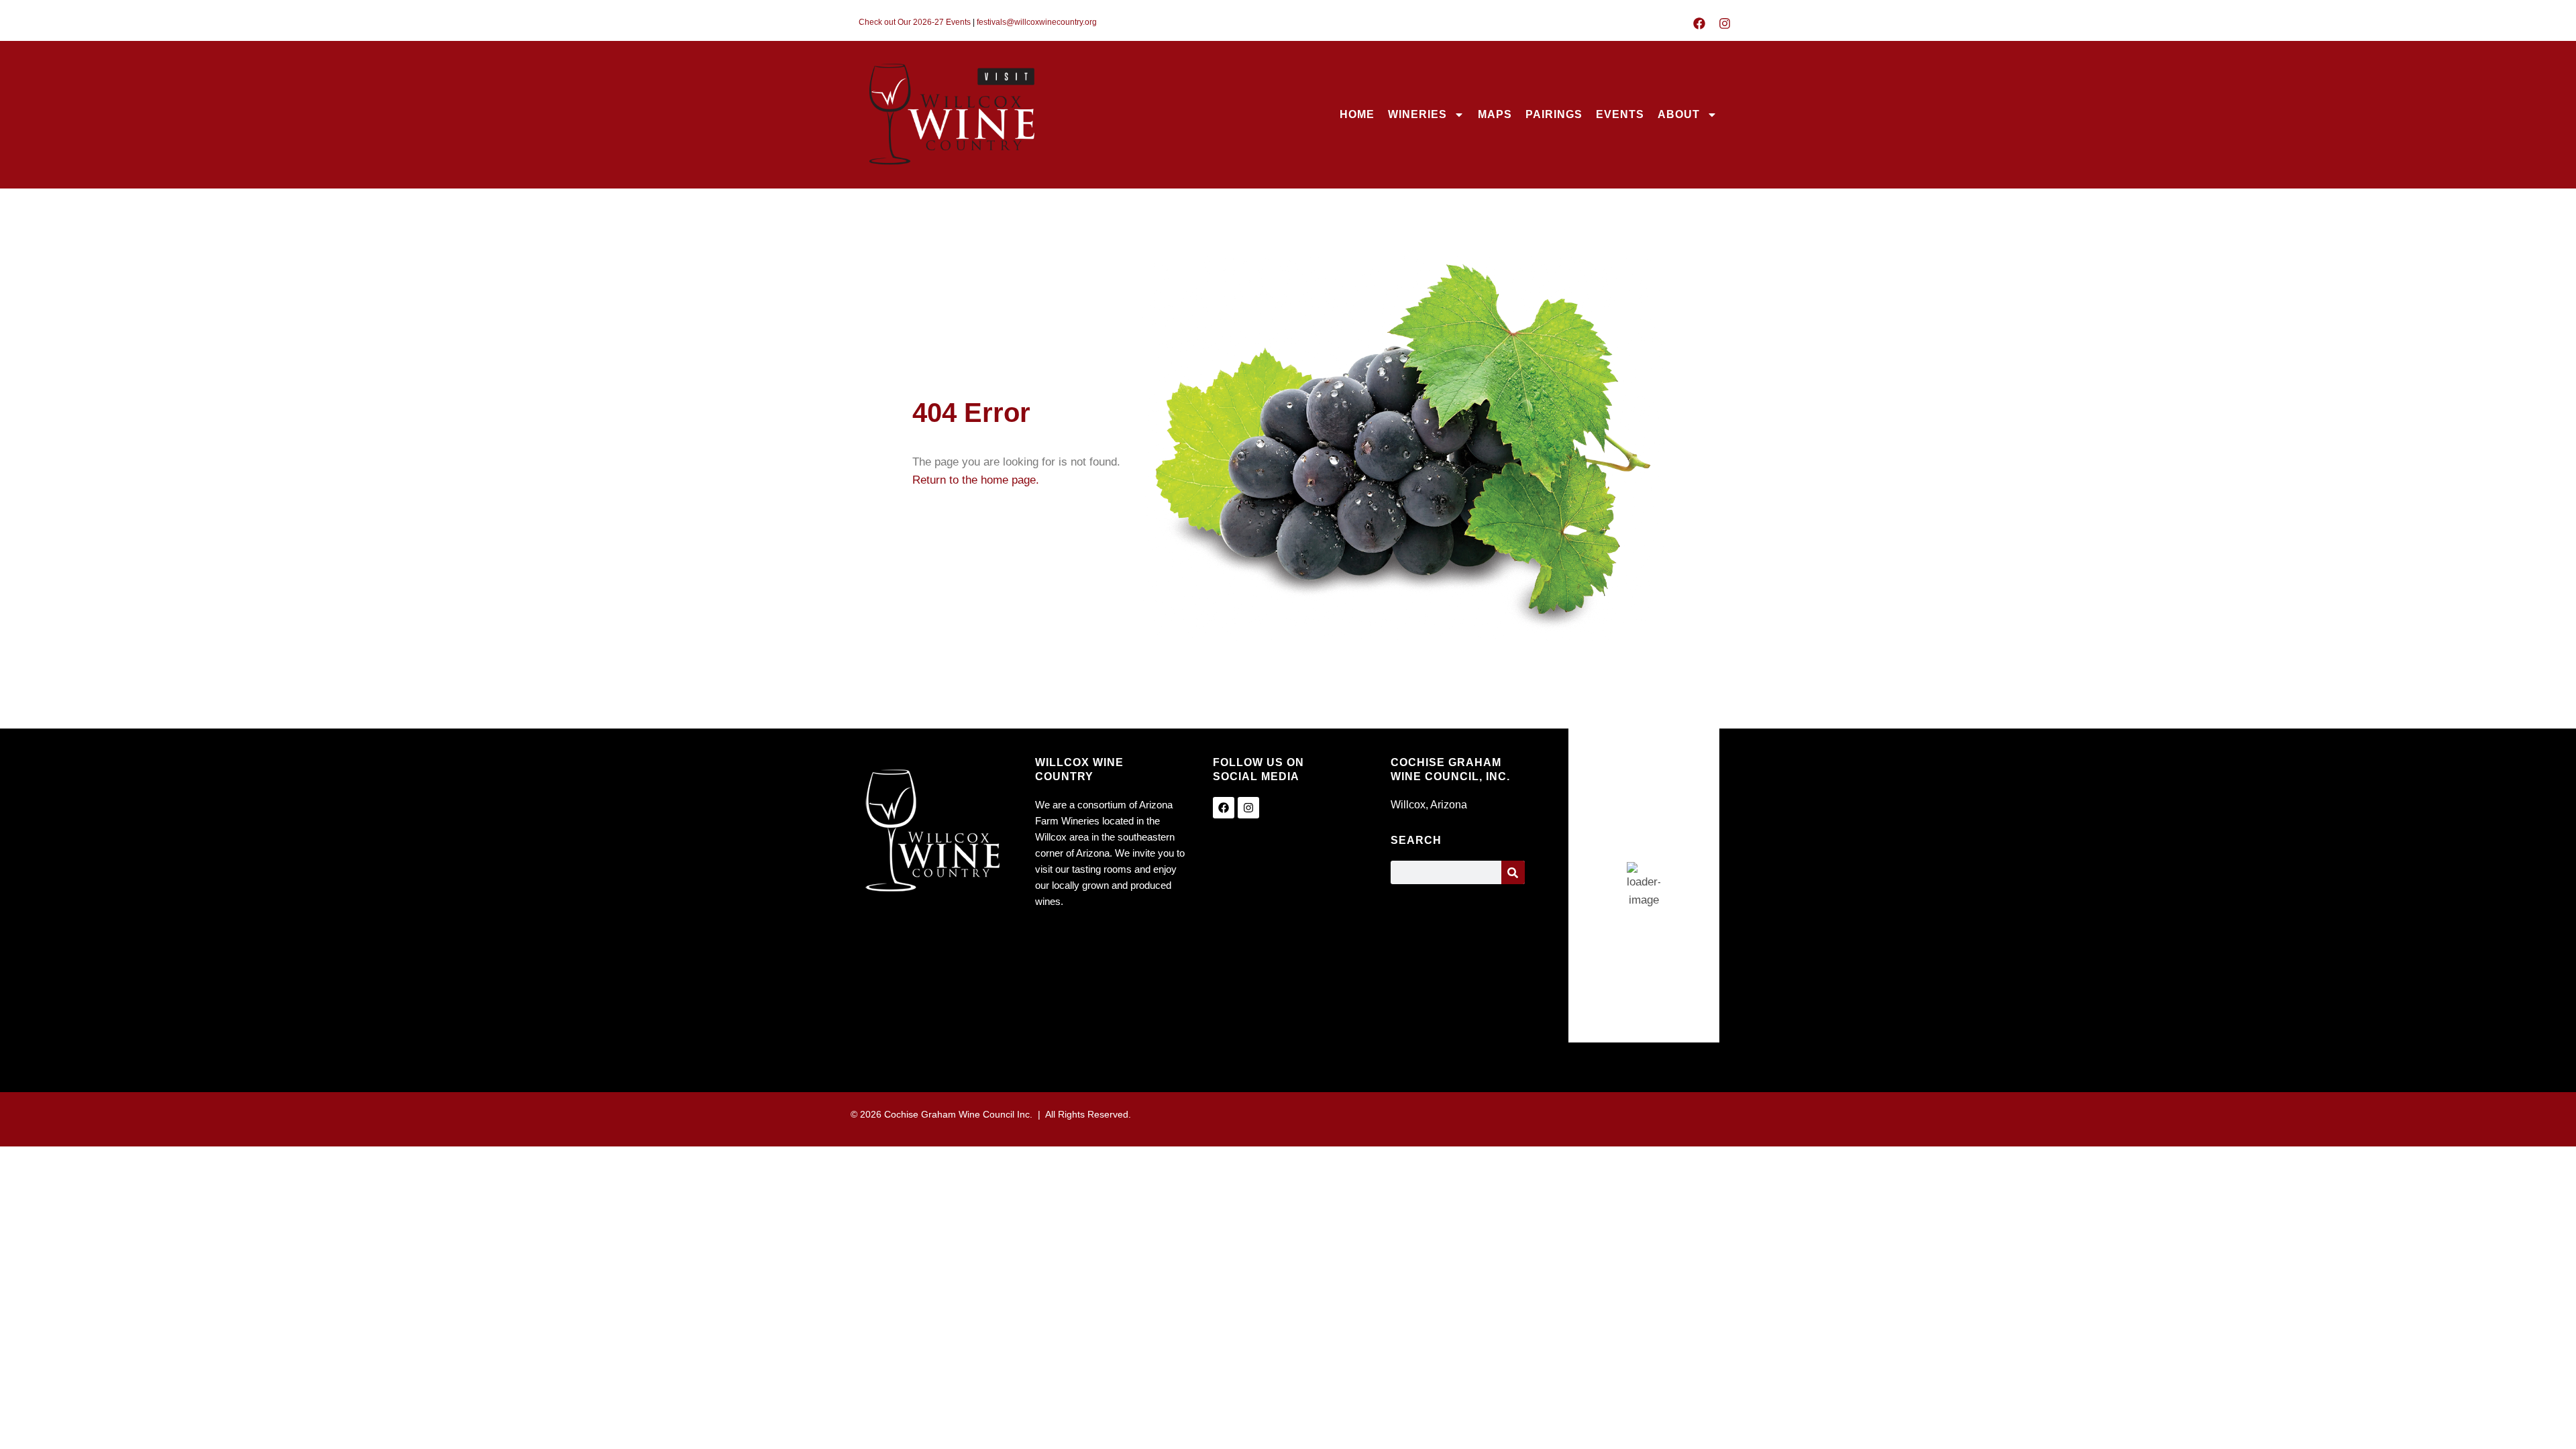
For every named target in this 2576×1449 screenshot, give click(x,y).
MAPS (1495, 114)
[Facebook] (1699, 23)
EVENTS (1620, 114)
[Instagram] (1725, 23)
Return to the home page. (976, 480)
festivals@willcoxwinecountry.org (1037, 22)
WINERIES (1417, 114)
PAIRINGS (1554, 114)
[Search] (1513, 872)
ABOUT (1679, 114)
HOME (1357, 114)
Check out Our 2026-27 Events (915, 22)
